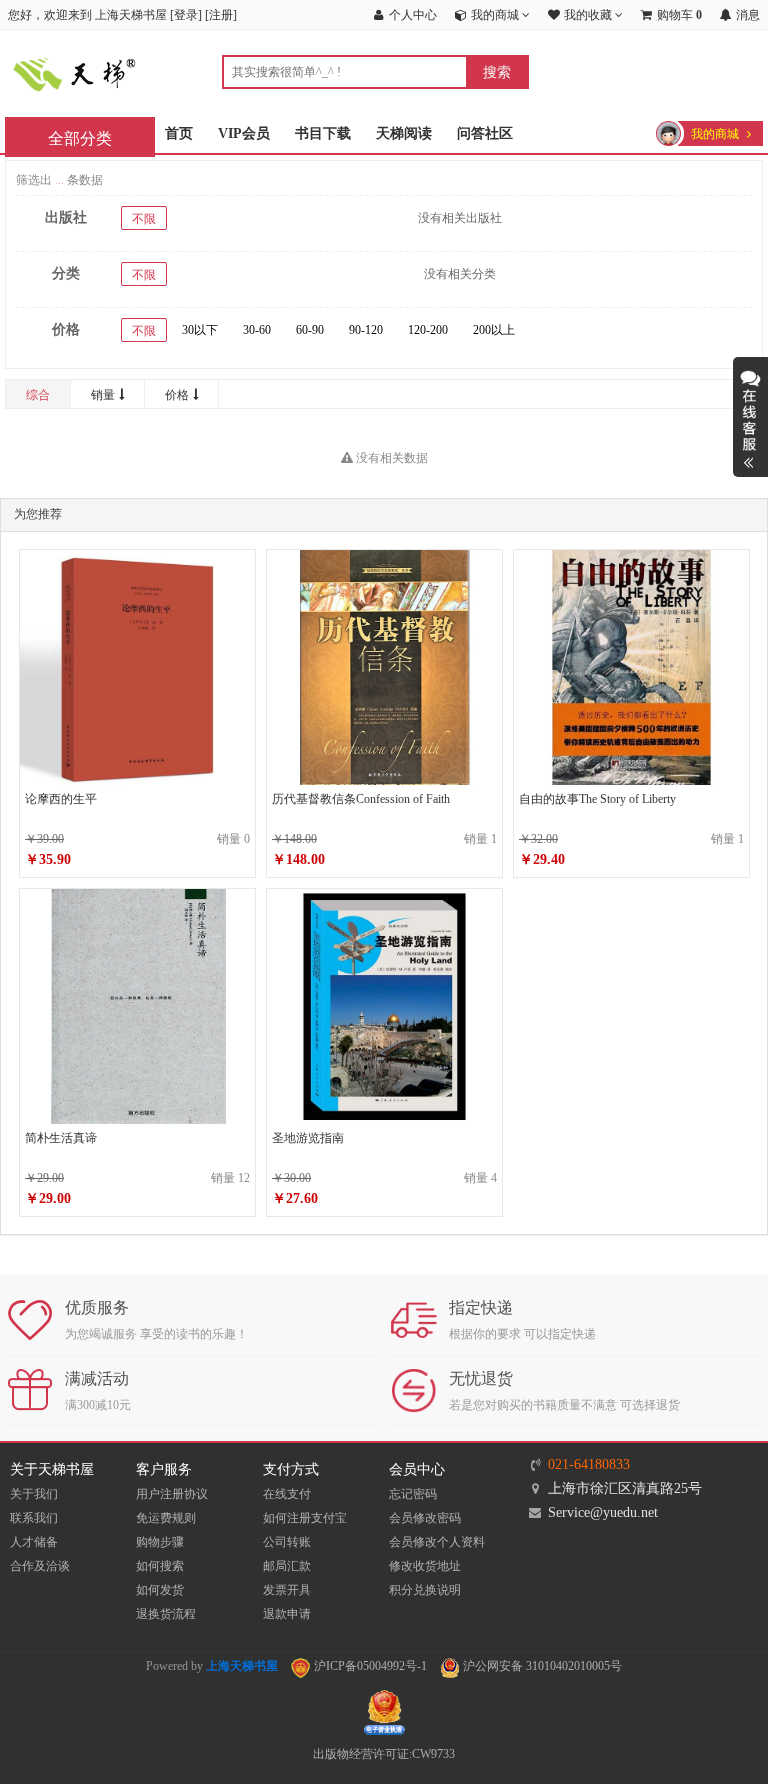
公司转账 (287, 1542)
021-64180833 (589, 1464)
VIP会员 (244, 133)
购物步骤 (160, 1542)
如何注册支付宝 (305, 1518)
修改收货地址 (425, 1566)
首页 (179, 133)
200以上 (494, 330)
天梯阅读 (404, 133)
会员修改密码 (425, 1518)
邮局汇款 (287, 1566)
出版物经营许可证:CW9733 (384, 1754)
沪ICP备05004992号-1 (369, 1666)
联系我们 (34, 1518)
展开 (750, 417)
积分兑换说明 (425, 1590)
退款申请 (287, 1614)
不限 (144, 219)
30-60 (257, 330)
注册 (221, 15)
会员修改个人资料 (437, 1542)
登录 (186, 15)
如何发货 (160, 1590)
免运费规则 (166, 1518)
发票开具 (287, 1590)
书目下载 (323, 133)
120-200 (428, 330)
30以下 (200, 330)
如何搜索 (160, 1566)
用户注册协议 (172, 1494)
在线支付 (287, 1494)
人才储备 (34, 1542)
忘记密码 (413, 1494)
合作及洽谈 (40, 1566)
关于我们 (34, 1494)
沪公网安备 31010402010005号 (541, 1666)
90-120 (366, 330)
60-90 (310, 330)
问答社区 (485, 133)
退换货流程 (166, 1614)
